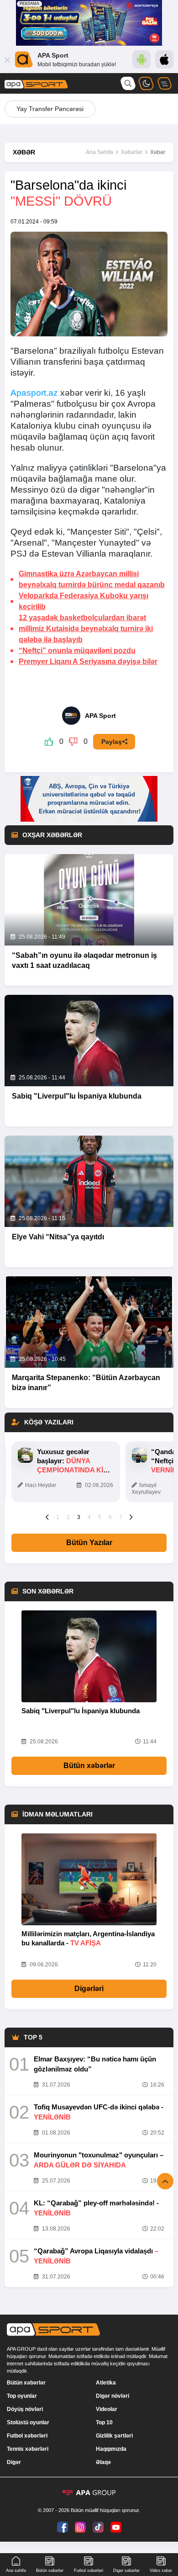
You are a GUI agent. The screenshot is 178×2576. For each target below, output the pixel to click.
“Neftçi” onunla (77, 651)
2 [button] (68, 1517)
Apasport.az (34, 393)
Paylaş (112, 742)
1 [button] (58, 1517)
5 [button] (100, 1517)
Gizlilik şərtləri (114, 2436)
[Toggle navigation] (164, 83)
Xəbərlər (132, 152)
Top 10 (104, 2422)
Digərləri (89, 1989)
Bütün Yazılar (89, 1543)
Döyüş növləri (25, 2409)
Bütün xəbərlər (89, 1766)
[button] (47, 1517)
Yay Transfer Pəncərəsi (50, 109)
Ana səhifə (16, 2571)
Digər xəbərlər (126, 2571)
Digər (14, 2462)
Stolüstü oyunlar (28, 2422)
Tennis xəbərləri (28, 2449)
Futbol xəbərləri (27, 2436)
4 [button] (89, 1517)
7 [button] (121, 1517)
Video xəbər (161, 2571)
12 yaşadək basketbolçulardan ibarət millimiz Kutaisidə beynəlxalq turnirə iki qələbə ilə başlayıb (86, 629)
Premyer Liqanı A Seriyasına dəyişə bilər (88, 661)
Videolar (107, 2409)
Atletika (106, 2383)
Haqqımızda (111, 2449)
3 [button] (79, 1517)
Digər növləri (113, 2396)
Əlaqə (103, 2462)
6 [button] (110, 1517)
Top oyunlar (22, 2396)
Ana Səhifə (99, 152)
